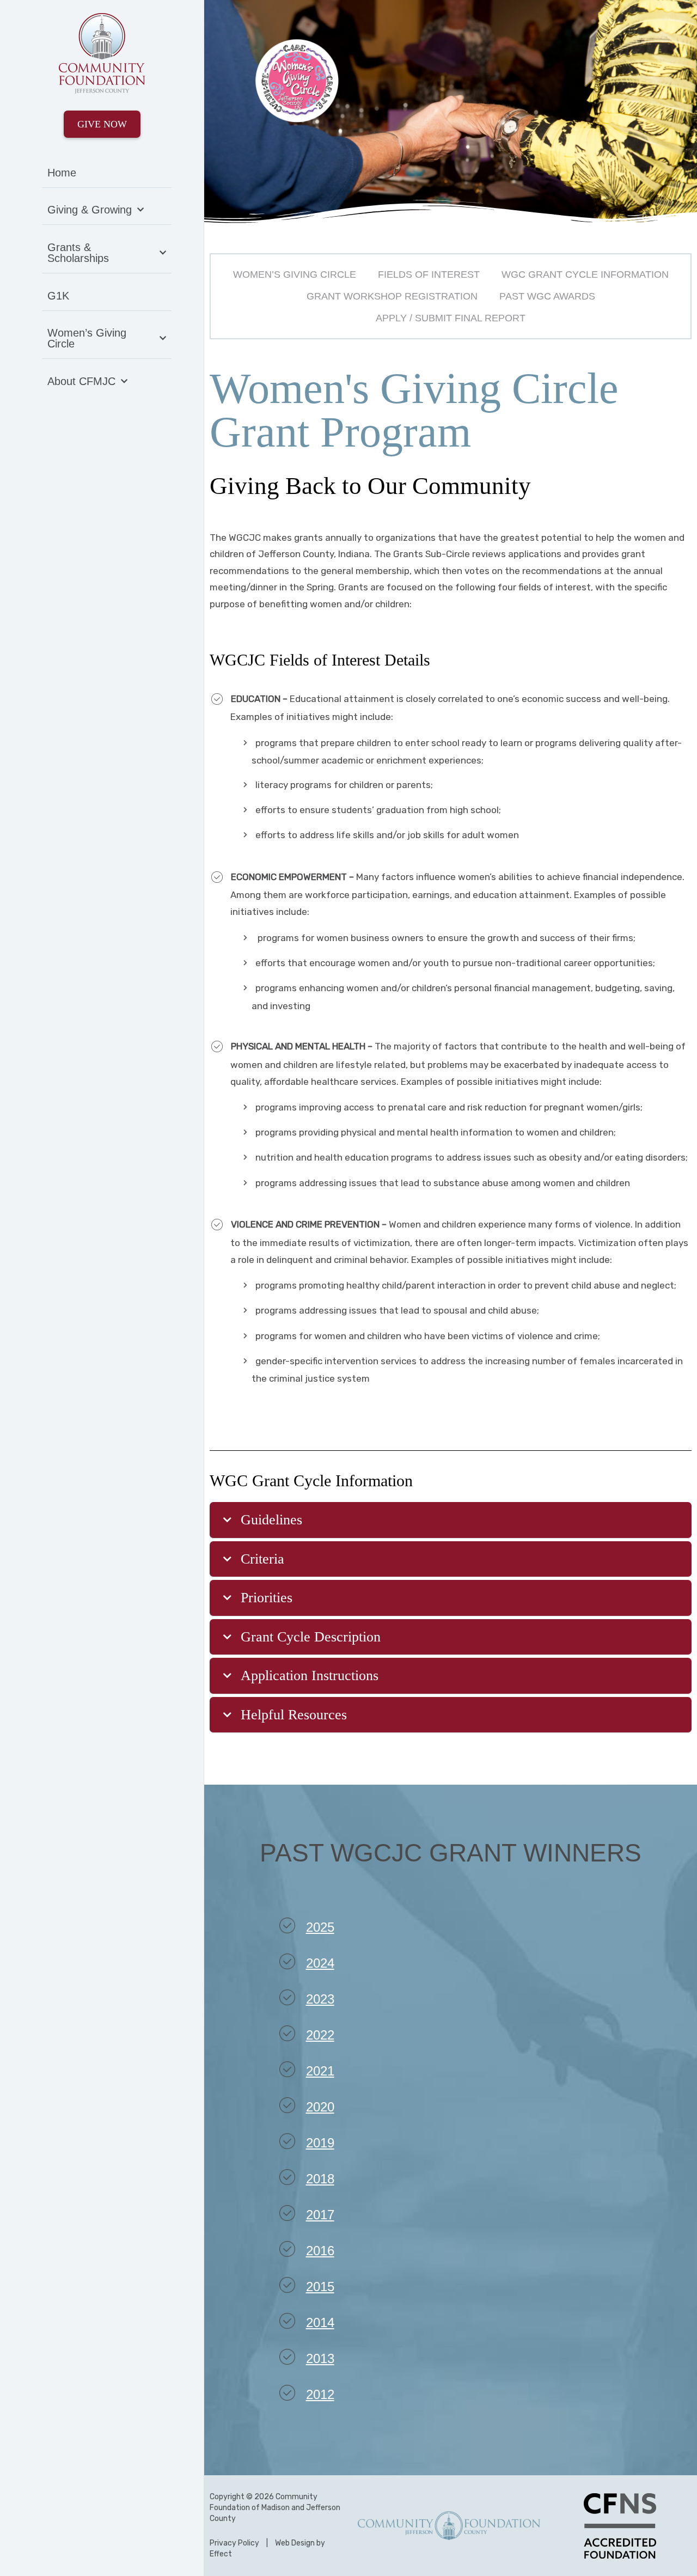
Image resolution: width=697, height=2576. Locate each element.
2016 (320, 2251)
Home (62, 173)
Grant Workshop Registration (392, 296)
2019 (320, 2143)
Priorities (267, 1598)
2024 (320, 1963)
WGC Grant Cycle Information (585, 274)
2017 (320, 2215)
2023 (320, 1999)
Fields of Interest (429, 274)
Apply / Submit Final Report (451, 318)
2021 (320, 2071)
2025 (320, 1927)
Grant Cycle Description (311, 1637)
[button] (451, 1520)
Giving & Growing (90, 210)
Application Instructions (310, 1675)
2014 (320, 2322)
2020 (320, 2107)
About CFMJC (81, 381)
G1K (58, 296)
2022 (320, 2035)
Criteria (262, 1559)
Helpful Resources (294, 1715)
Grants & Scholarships (78, 253)
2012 (320, 2394)
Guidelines (271, 1520)
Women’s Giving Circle (87, 338)
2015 (320, 2287)
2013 (320, 2358)
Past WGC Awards (547, 296)
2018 (320, 2179)
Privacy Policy (234, 2543)
